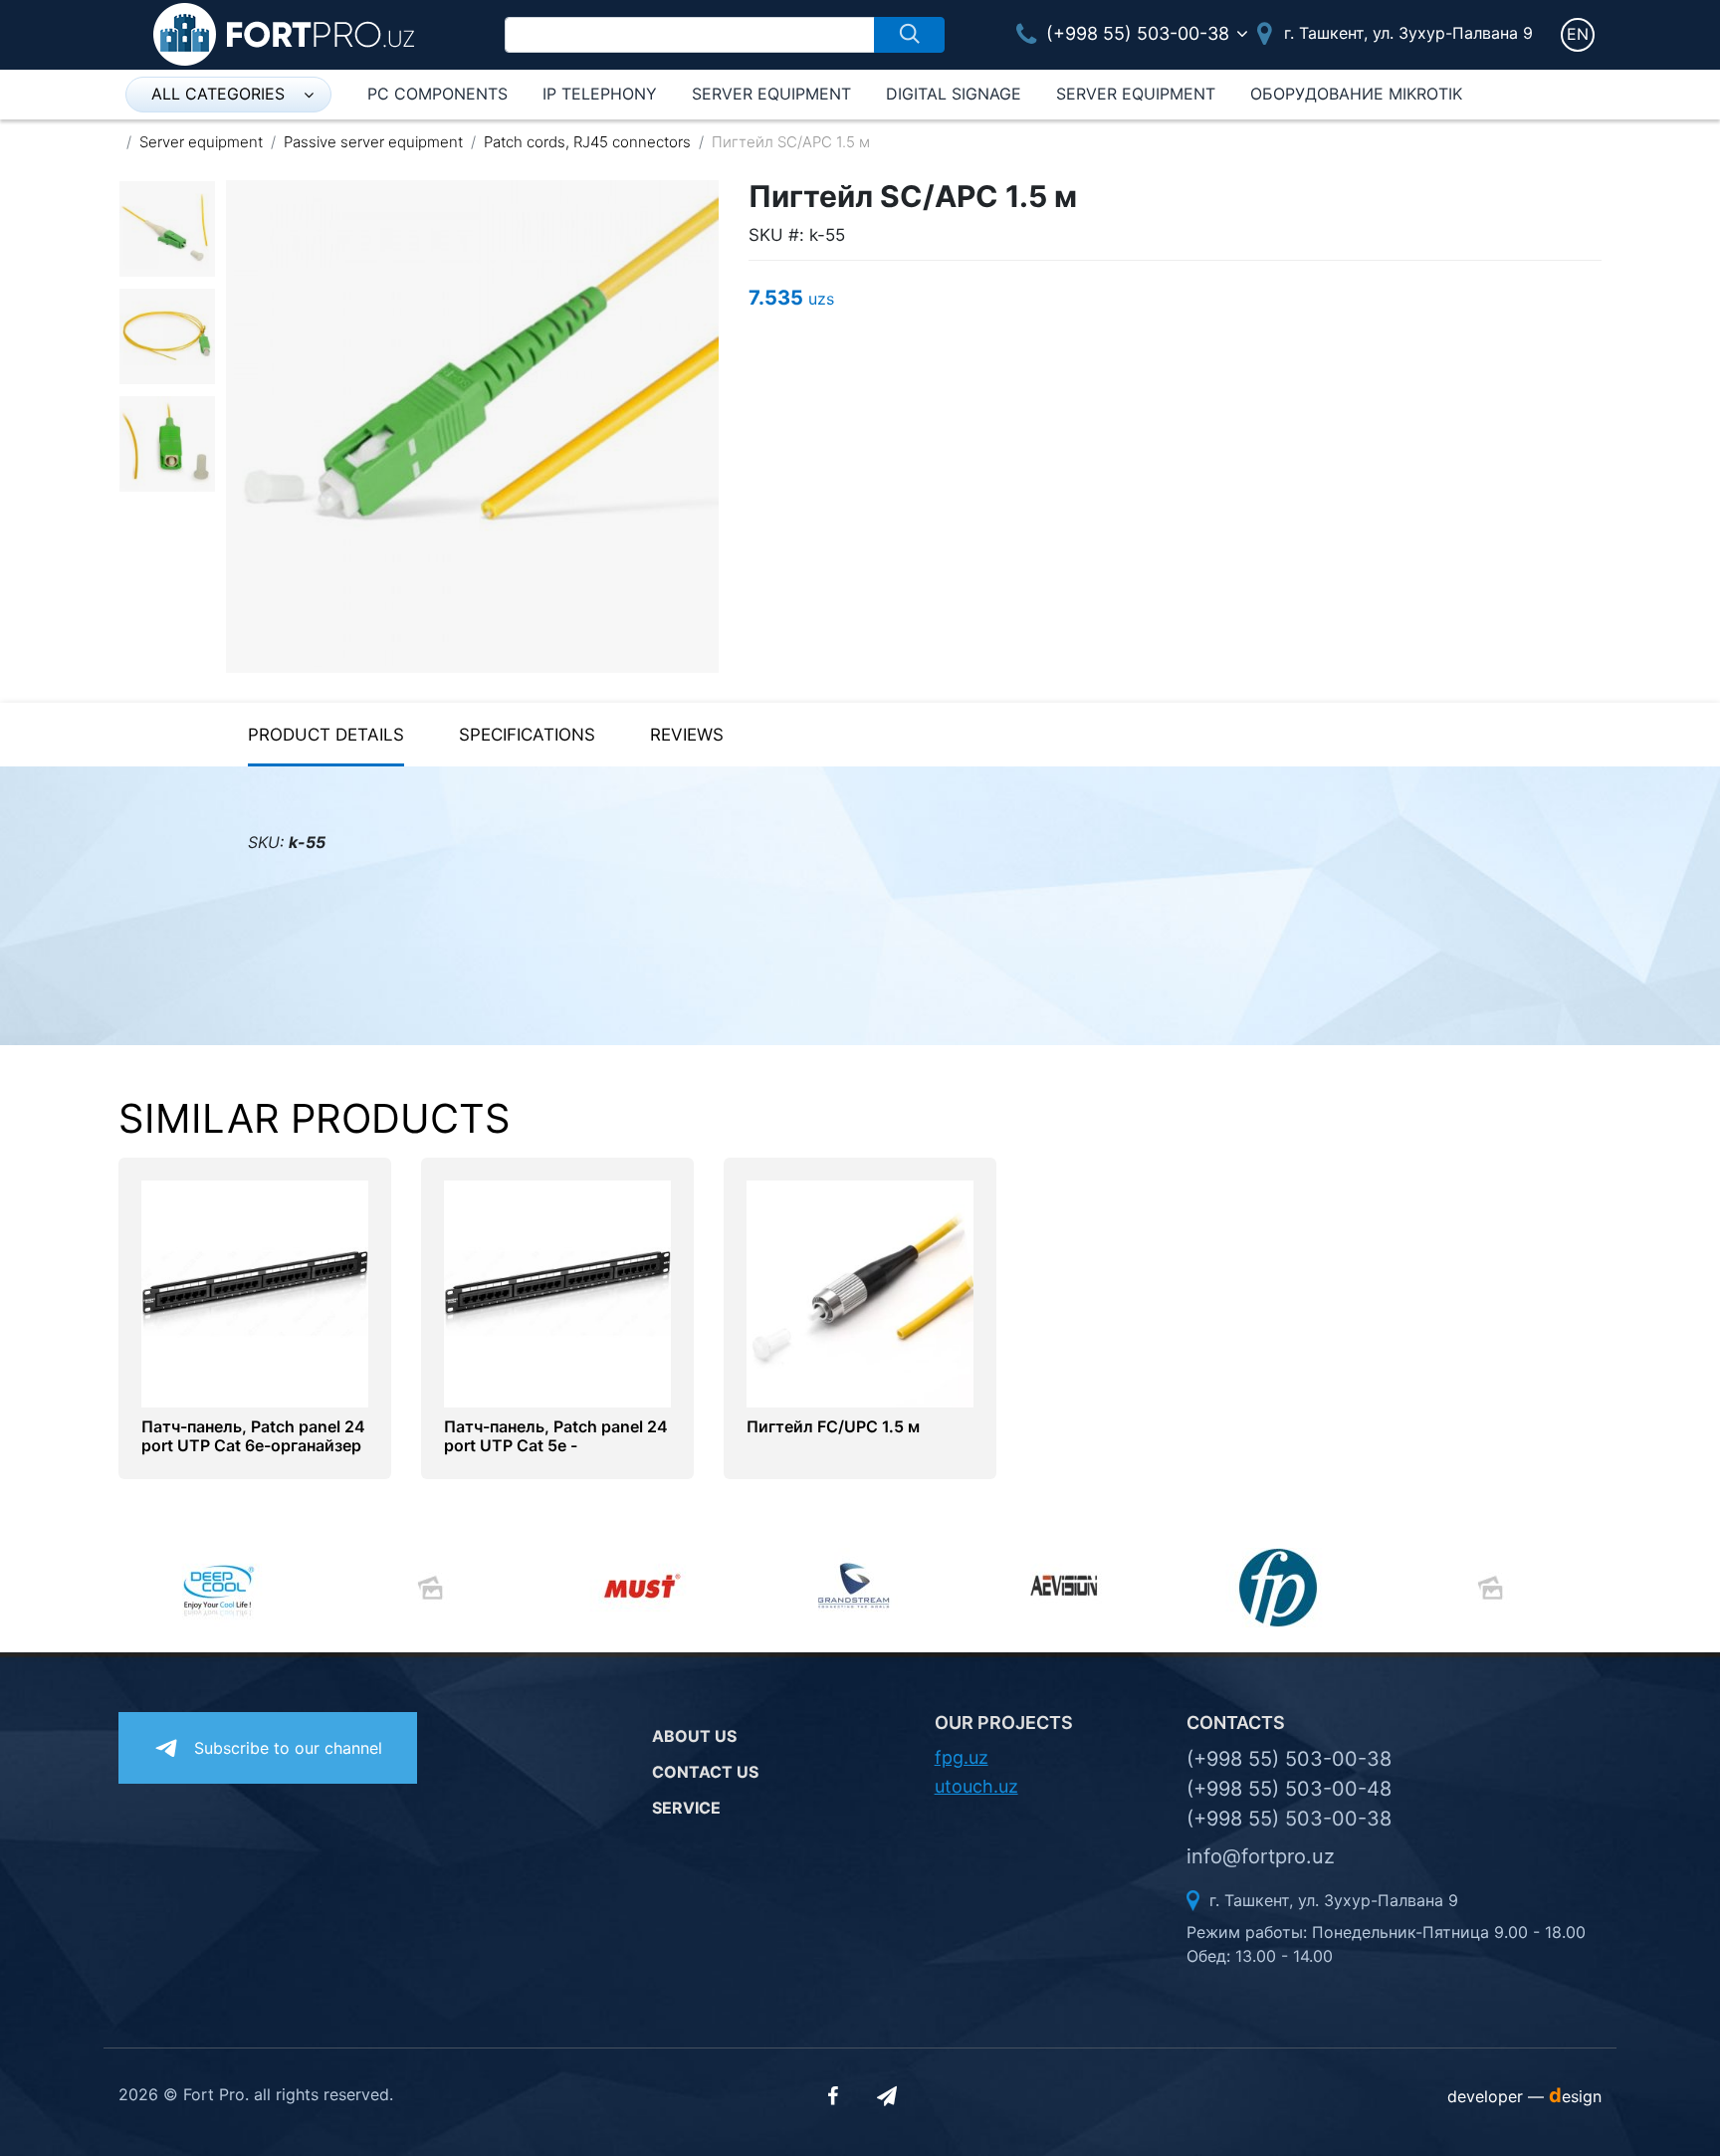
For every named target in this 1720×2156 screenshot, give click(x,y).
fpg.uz (962, 1757)
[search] (909, 35)
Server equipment (771, 94)
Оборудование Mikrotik (1356, 94)
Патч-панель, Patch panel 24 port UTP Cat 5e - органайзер (556, 1446)
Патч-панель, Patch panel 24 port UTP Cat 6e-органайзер (253, 1436)
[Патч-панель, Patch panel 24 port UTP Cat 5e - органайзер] (557, 1292)
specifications (527, 735)
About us (694, 1736)
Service (686, 1808)
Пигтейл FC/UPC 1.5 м (833, 1427)
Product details (326, 735)
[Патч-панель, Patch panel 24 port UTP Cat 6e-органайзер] (255, 1292)
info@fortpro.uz (1261, 1856)
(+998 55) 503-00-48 (1289, 1789)
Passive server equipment (373, 142)
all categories (218, 94)
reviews (687, 735)
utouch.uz (976, 1786)
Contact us (705, 1772)
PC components (437, 94)
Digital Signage (954, 94)
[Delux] (436, 1588)
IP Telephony (600, 94)
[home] (284, 33)
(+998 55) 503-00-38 (1135, 33)
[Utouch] (1497, 1588)
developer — (1524, 2096)
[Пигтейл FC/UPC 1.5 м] (860, 1292)
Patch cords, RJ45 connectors (587, 142)
